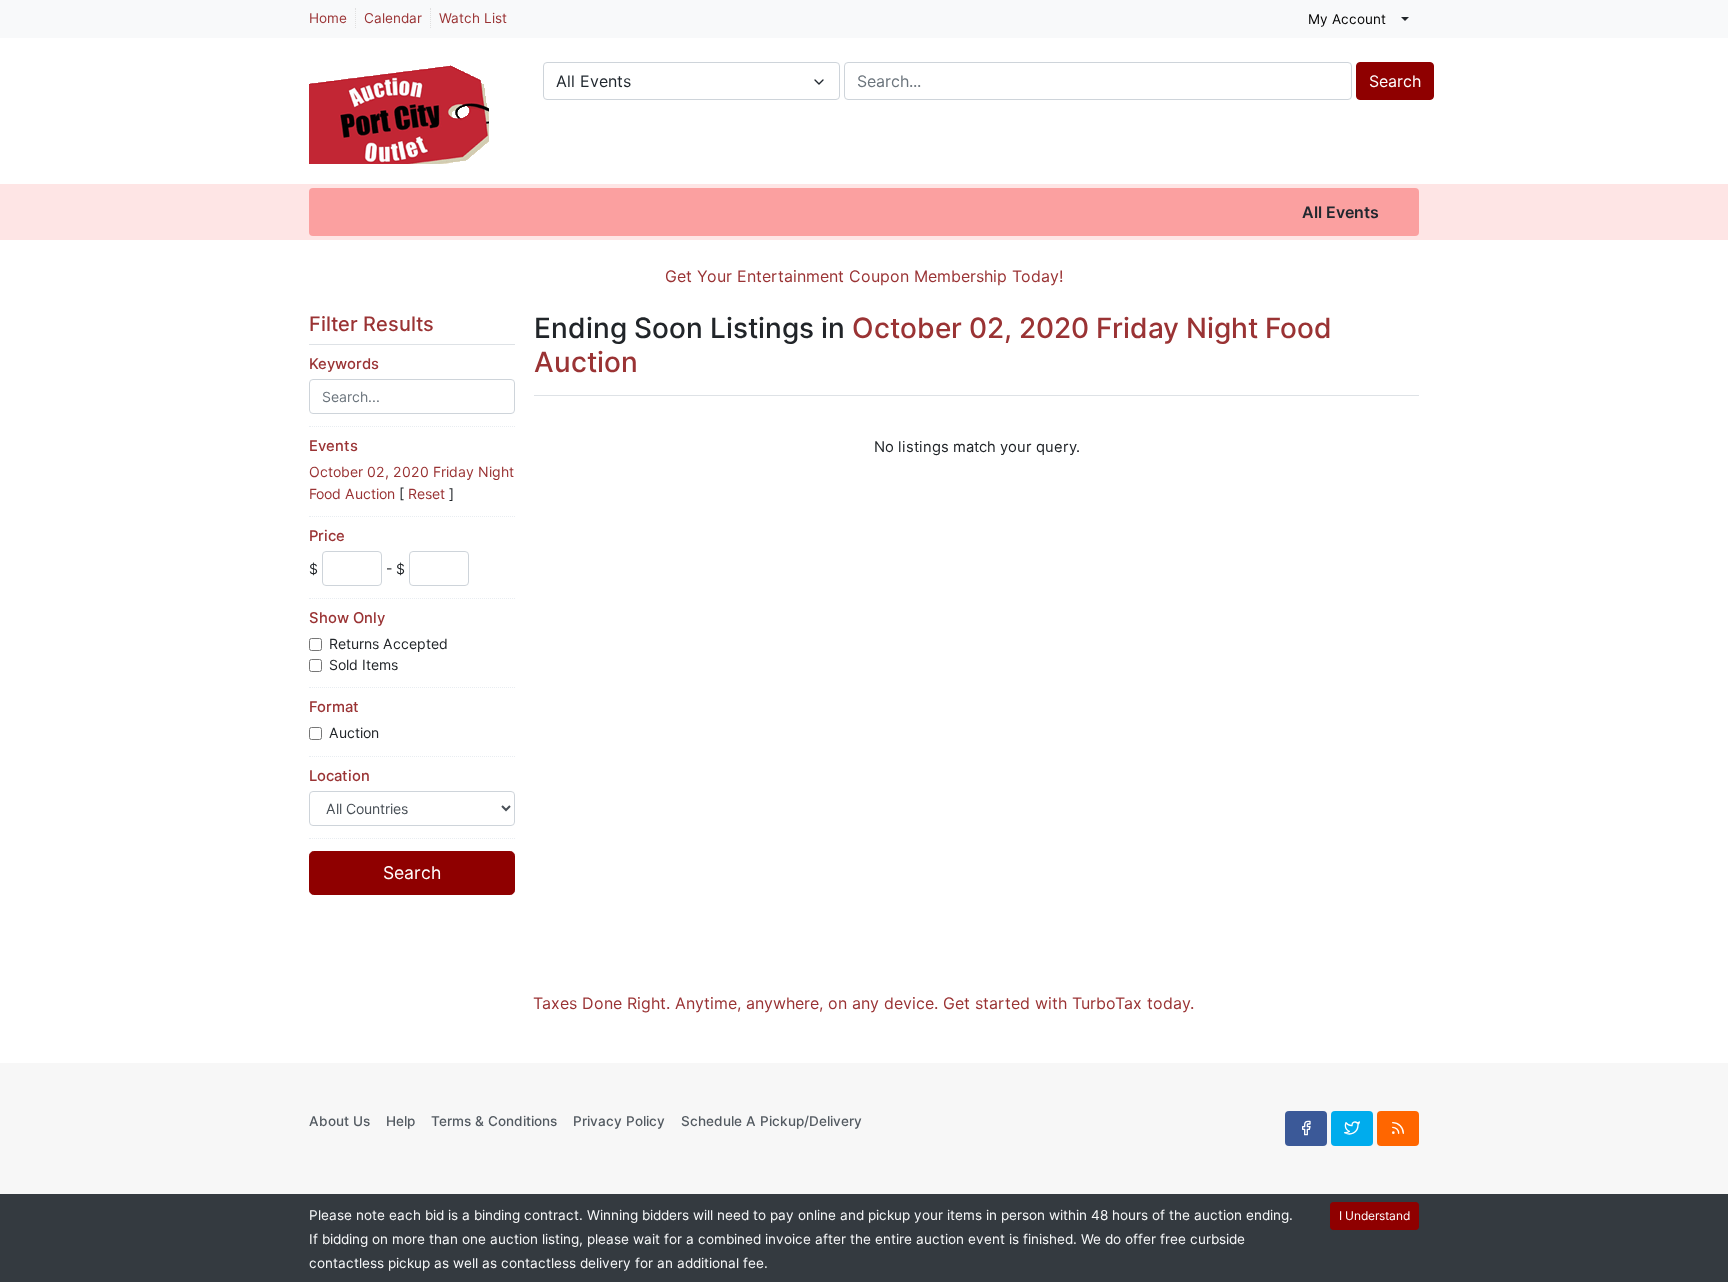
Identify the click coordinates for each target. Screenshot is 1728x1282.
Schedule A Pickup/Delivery (771, 1121)
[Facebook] (1306, 1128)
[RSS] (1398, 1128)
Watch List (473, 18)
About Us (339, 1121)
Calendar (393, 18)
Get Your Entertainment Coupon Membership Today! (864, 276)
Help (400, 1121)
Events (333, 446)
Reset (426, 493)
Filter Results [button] (374, 324)
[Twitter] (1352, 1128)
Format (334, 707)
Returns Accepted (390, 643)
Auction (356, 732)
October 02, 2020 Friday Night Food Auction (933, 345)
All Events (1340, 212)
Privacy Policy (619, 1121)
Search (1395, 81)
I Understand (1374, 1215)
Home (328, 18)
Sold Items (365, 664)
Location (339, 776)
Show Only (347, 618)
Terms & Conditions (494, 1121)
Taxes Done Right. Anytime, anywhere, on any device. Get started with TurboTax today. (863, 1003)
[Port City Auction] (399, 103)
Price (327, 536)
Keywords (344, 364)
